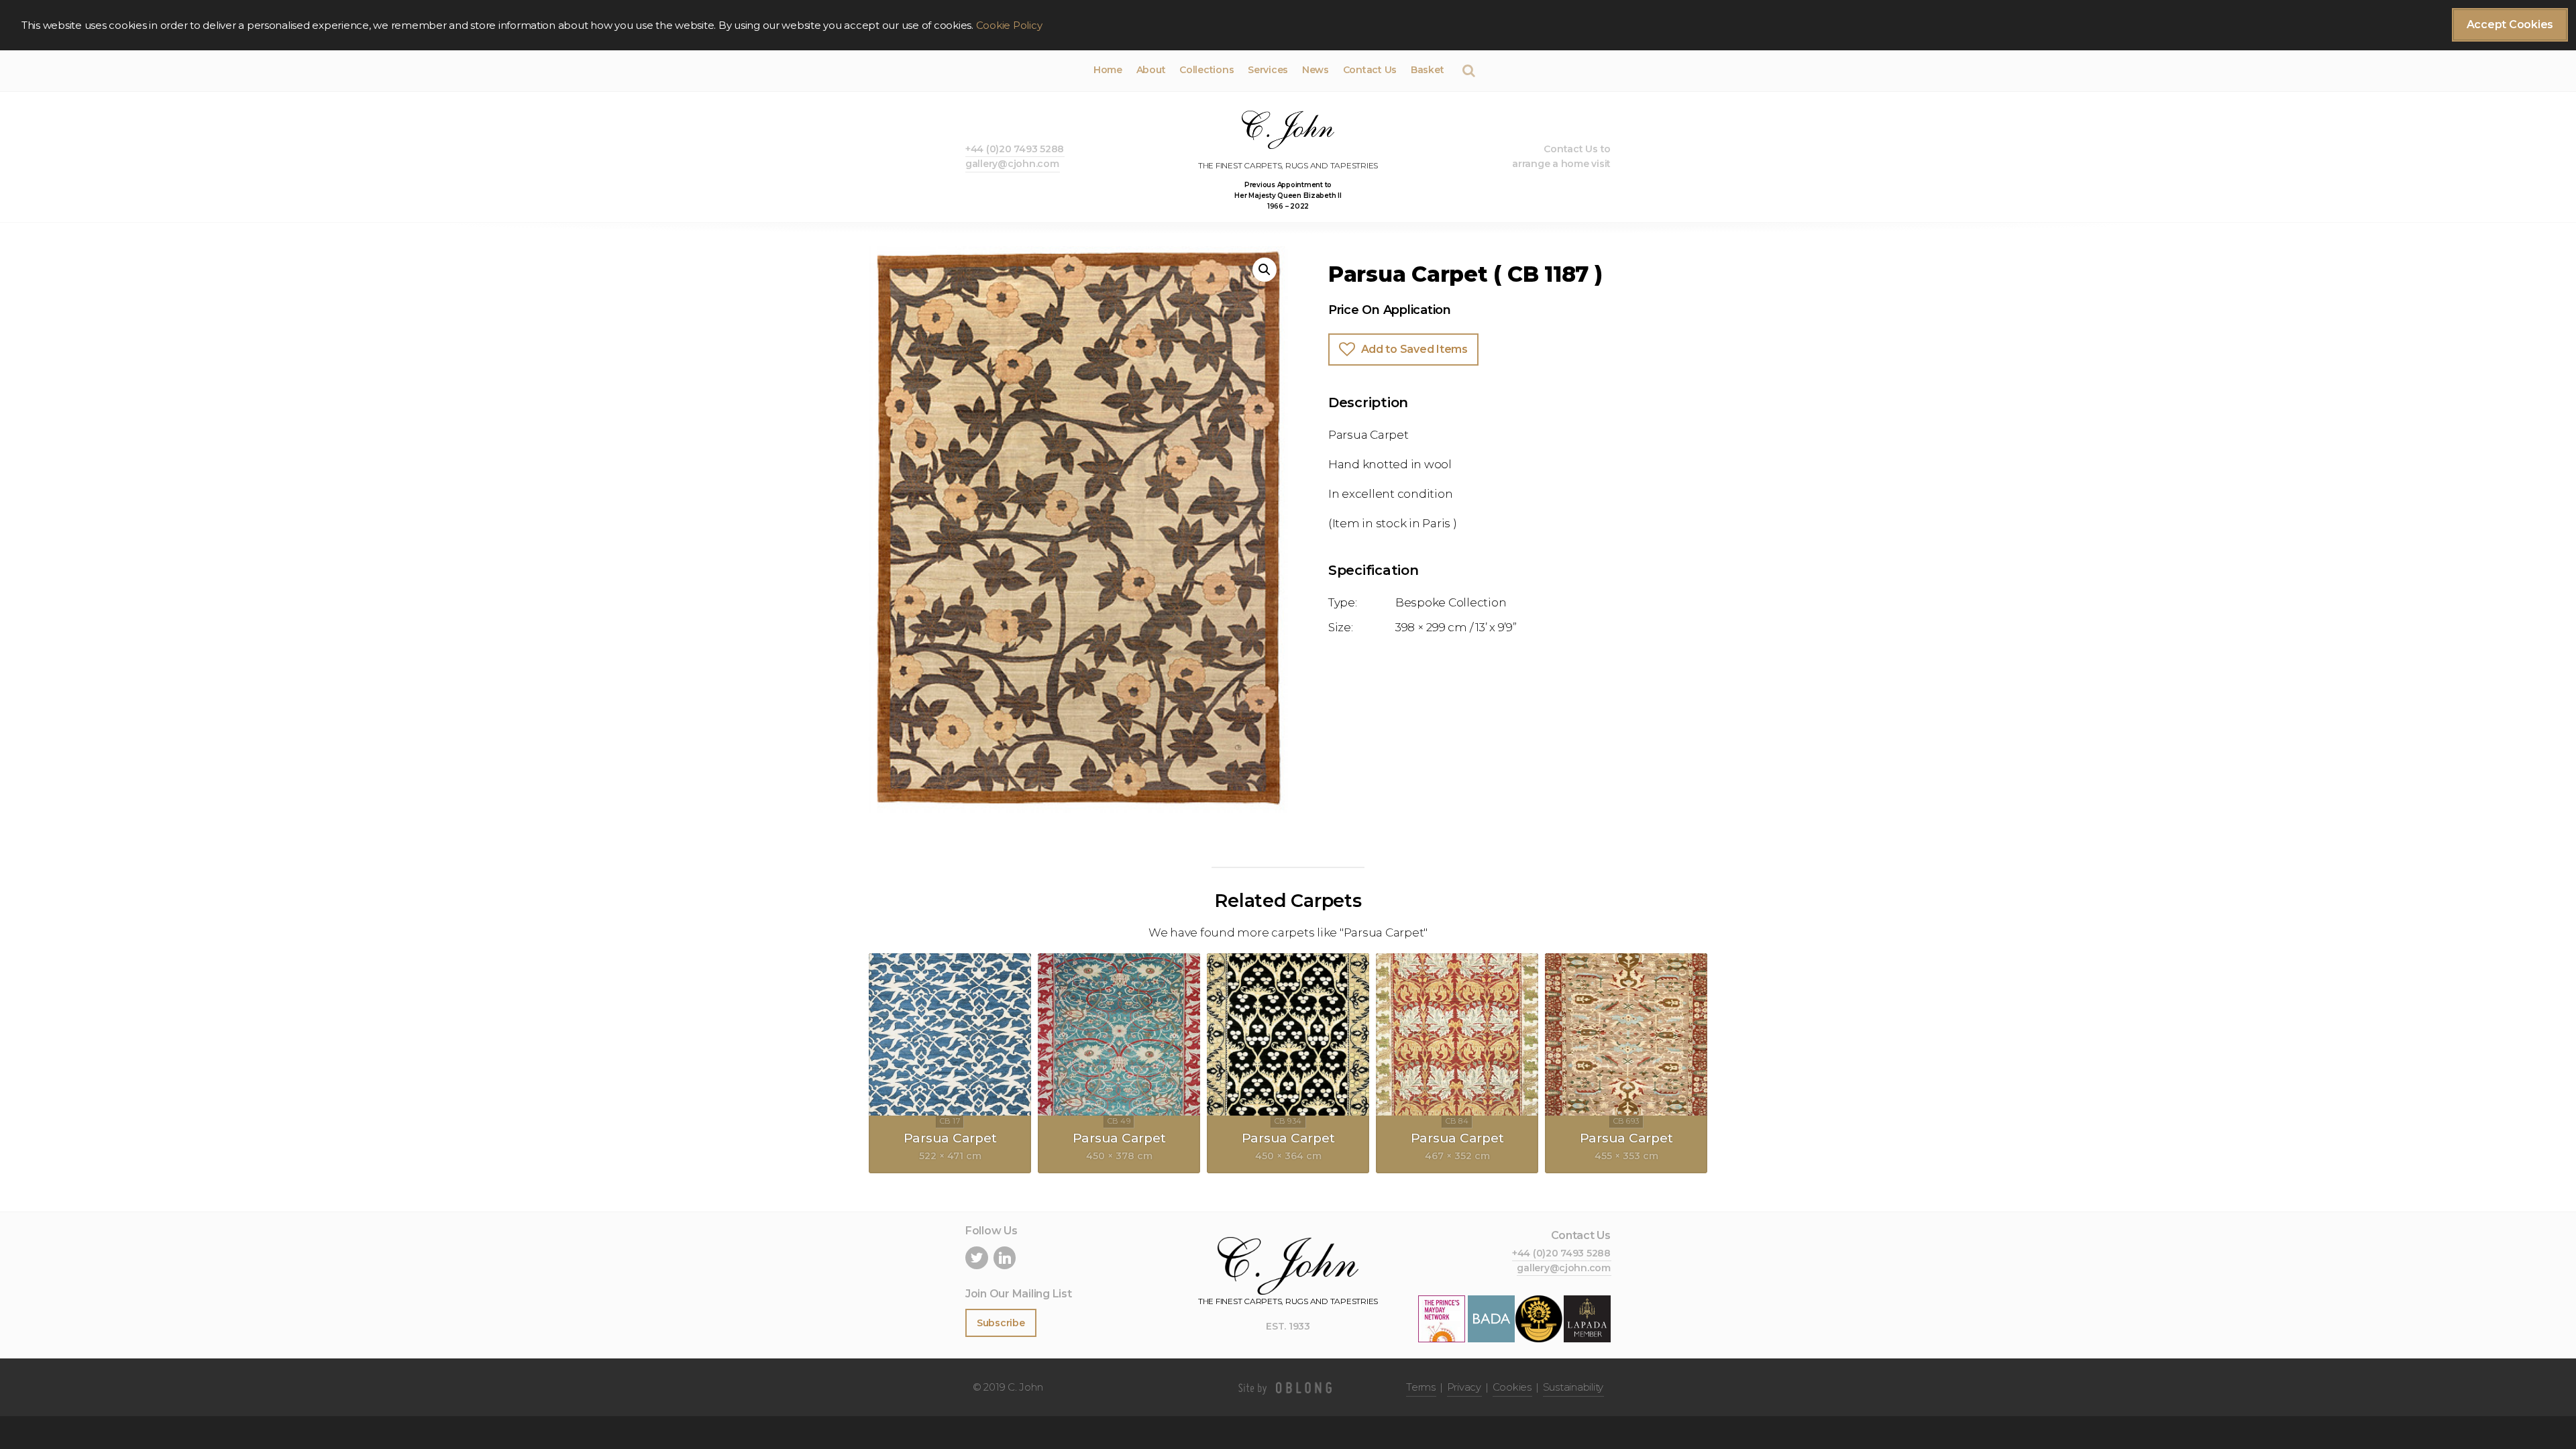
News (1316, 70)
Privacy (1464, 1387)
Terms (1421, 1387)
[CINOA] (1539, 1319)
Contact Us (1370, 70)
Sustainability (1573, 1387)
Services (1268, 70)
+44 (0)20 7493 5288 (1015, 149)
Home (1108, 70)
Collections (1206, 70)
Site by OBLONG (1288, 1387)
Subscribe (1001, 1323)
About (1151, 70)
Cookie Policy (1009, 25)
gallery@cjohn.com (1012, 164)
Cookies (1512, 1387)
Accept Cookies (2510, 24)
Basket (1427, 70)
